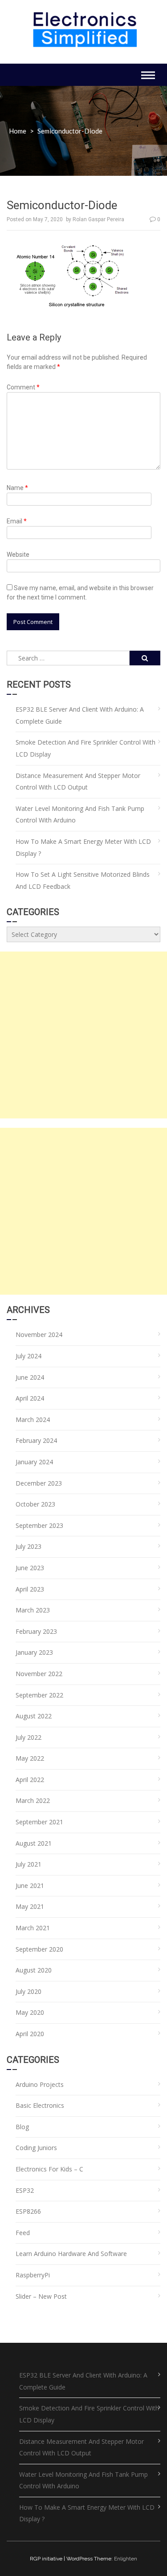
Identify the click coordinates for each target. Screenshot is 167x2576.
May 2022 (30, 1758)
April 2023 (30, 1589)
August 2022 (34, 1716)
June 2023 (30, 1568)
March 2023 (33, 1610)
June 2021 (30, 1885)
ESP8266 (28, 2211)
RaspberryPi (33, 2275)
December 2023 (39, 1483)
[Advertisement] (83, 1035)
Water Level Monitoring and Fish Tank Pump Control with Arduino (80, 814)
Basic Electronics (40, 2105)
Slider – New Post (41, 2296)
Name (17, 488)
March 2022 (33, 1800)
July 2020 (29, 1991)
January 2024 (34, 1462)
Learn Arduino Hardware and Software (71, 2254)
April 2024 (30, 1398)
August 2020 (34, 1970)
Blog (22, 2127)
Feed (23, 2233)
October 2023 (35, 1504)
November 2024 (39, 1335)
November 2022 (39, 1674)
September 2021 (39, 1822)
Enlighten (126, 2559)
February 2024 (36, 1440)
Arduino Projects (40, 2084)
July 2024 (29, 1356)
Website (18, 555)
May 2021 (30, 1906)
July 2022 (29, 1737)
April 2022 (30, 1780)
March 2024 (33, 1420)
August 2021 (34, 1843)
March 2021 (33, 1928)
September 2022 (39, 1695)
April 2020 (30, 2034)
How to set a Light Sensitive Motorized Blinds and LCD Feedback (83, 880)
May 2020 (30, 2012)
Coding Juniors (36, 2148)
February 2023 (36, 1631)
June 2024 (30, 1377)
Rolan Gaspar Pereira (98, 219)
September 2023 (39, 1525)
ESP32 (25, 2190)
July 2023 (29, 1546)
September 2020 (39, 1949)
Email (17, 521)
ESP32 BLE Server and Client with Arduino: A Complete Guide (80, 715)
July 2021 (29, 1864)
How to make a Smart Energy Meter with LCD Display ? (83, 847)
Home (18, 131)
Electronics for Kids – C (49, 2169)
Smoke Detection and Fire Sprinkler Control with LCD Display (86, 748)
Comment (23, 387)
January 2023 (34, 1652)
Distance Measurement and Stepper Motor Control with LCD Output (78, 782)
